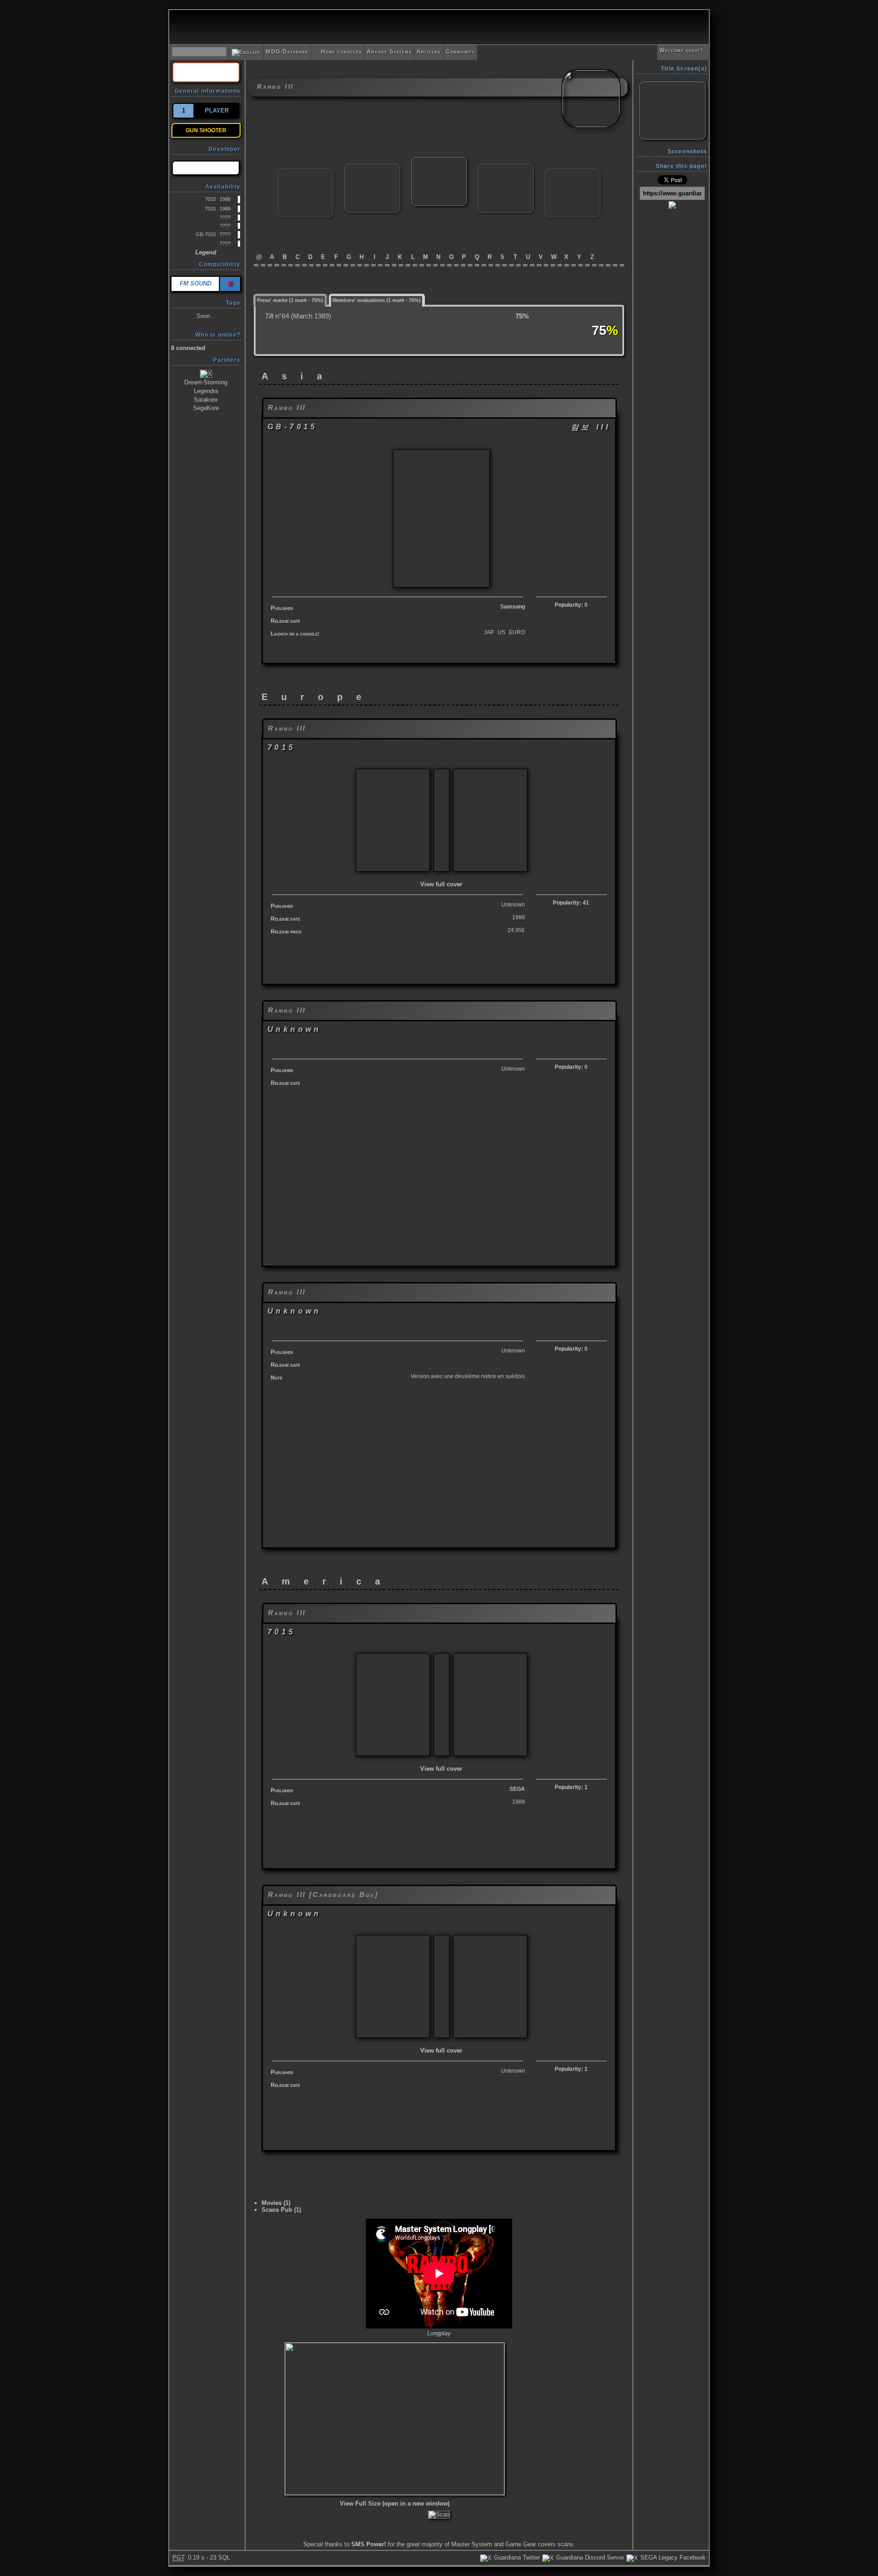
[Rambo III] (439, 161)
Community (460, 52)
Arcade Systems (389, 52)
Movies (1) (276, 2203)
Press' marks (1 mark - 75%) (290, 300)
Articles (429, 52)
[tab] (290, 299)
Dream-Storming (206, 382)
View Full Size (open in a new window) (395, 2503)
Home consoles (337, 52)
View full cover (441, 884)
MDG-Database (287, 52)
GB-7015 (206, 234)
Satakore (206, 400)
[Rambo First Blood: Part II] (372, 168)
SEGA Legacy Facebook (672, 2557)
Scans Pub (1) (281, 2210)
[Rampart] (573, 172)
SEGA (517, 1789)
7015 (210, 199)
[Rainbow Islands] (305, 172)
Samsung (513, 607)
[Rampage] (506, 168)
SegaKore (206, 408)
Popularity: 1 (571, 1787)
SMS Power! (369, 2544)
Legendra (206, 391)
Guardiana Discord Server (589, 2557)
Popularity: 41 (571, 903)
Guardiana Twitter (516, 2557)
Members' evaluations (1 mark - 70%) (377, 300)
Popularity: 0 (571, 605)
